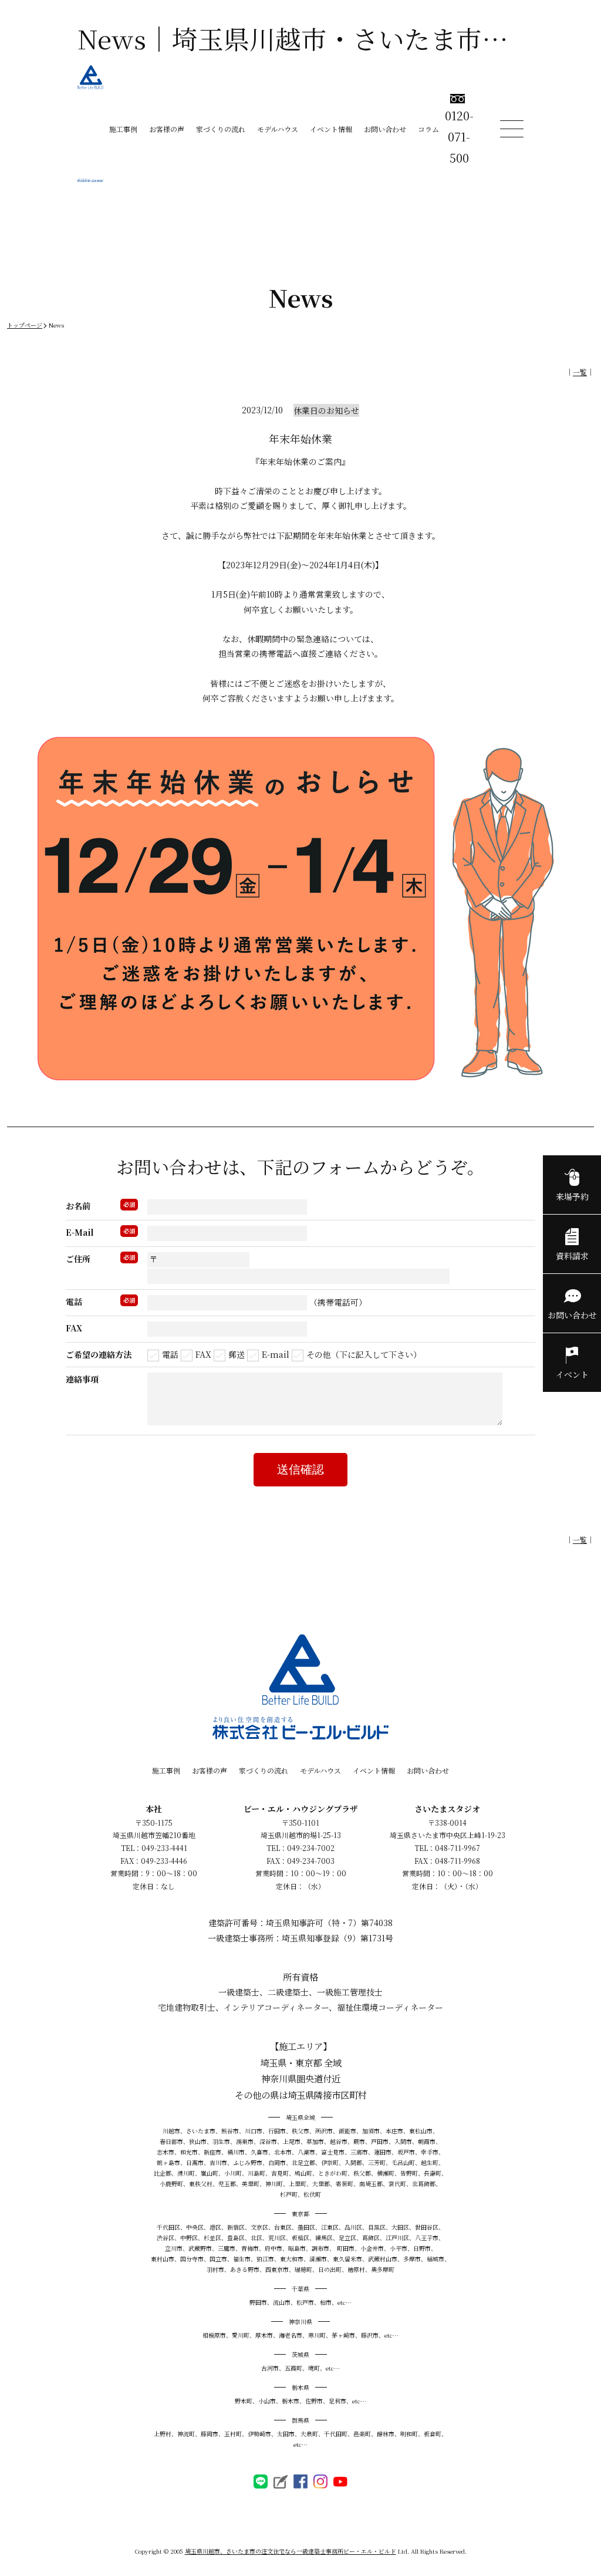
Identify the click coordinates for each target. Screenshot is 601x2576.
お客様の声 (167, 129)
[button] (300, 2506)
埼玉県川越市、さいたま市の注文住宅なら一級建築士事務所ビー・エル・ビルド (291, 2551)
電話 (170, 1354)
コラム (428, 129)
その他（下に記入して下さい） (364, 1354)
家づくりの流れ (221, 129)
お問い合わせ (385, 129)
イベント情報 (331, 129)
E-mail (276, 1354)
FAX (203, 1354)
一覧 (580, 372)
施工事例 (123, 129)
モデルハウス (278, 129)
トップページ (25, 325)
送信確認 (300, 1469)
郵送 (237, 1354)
